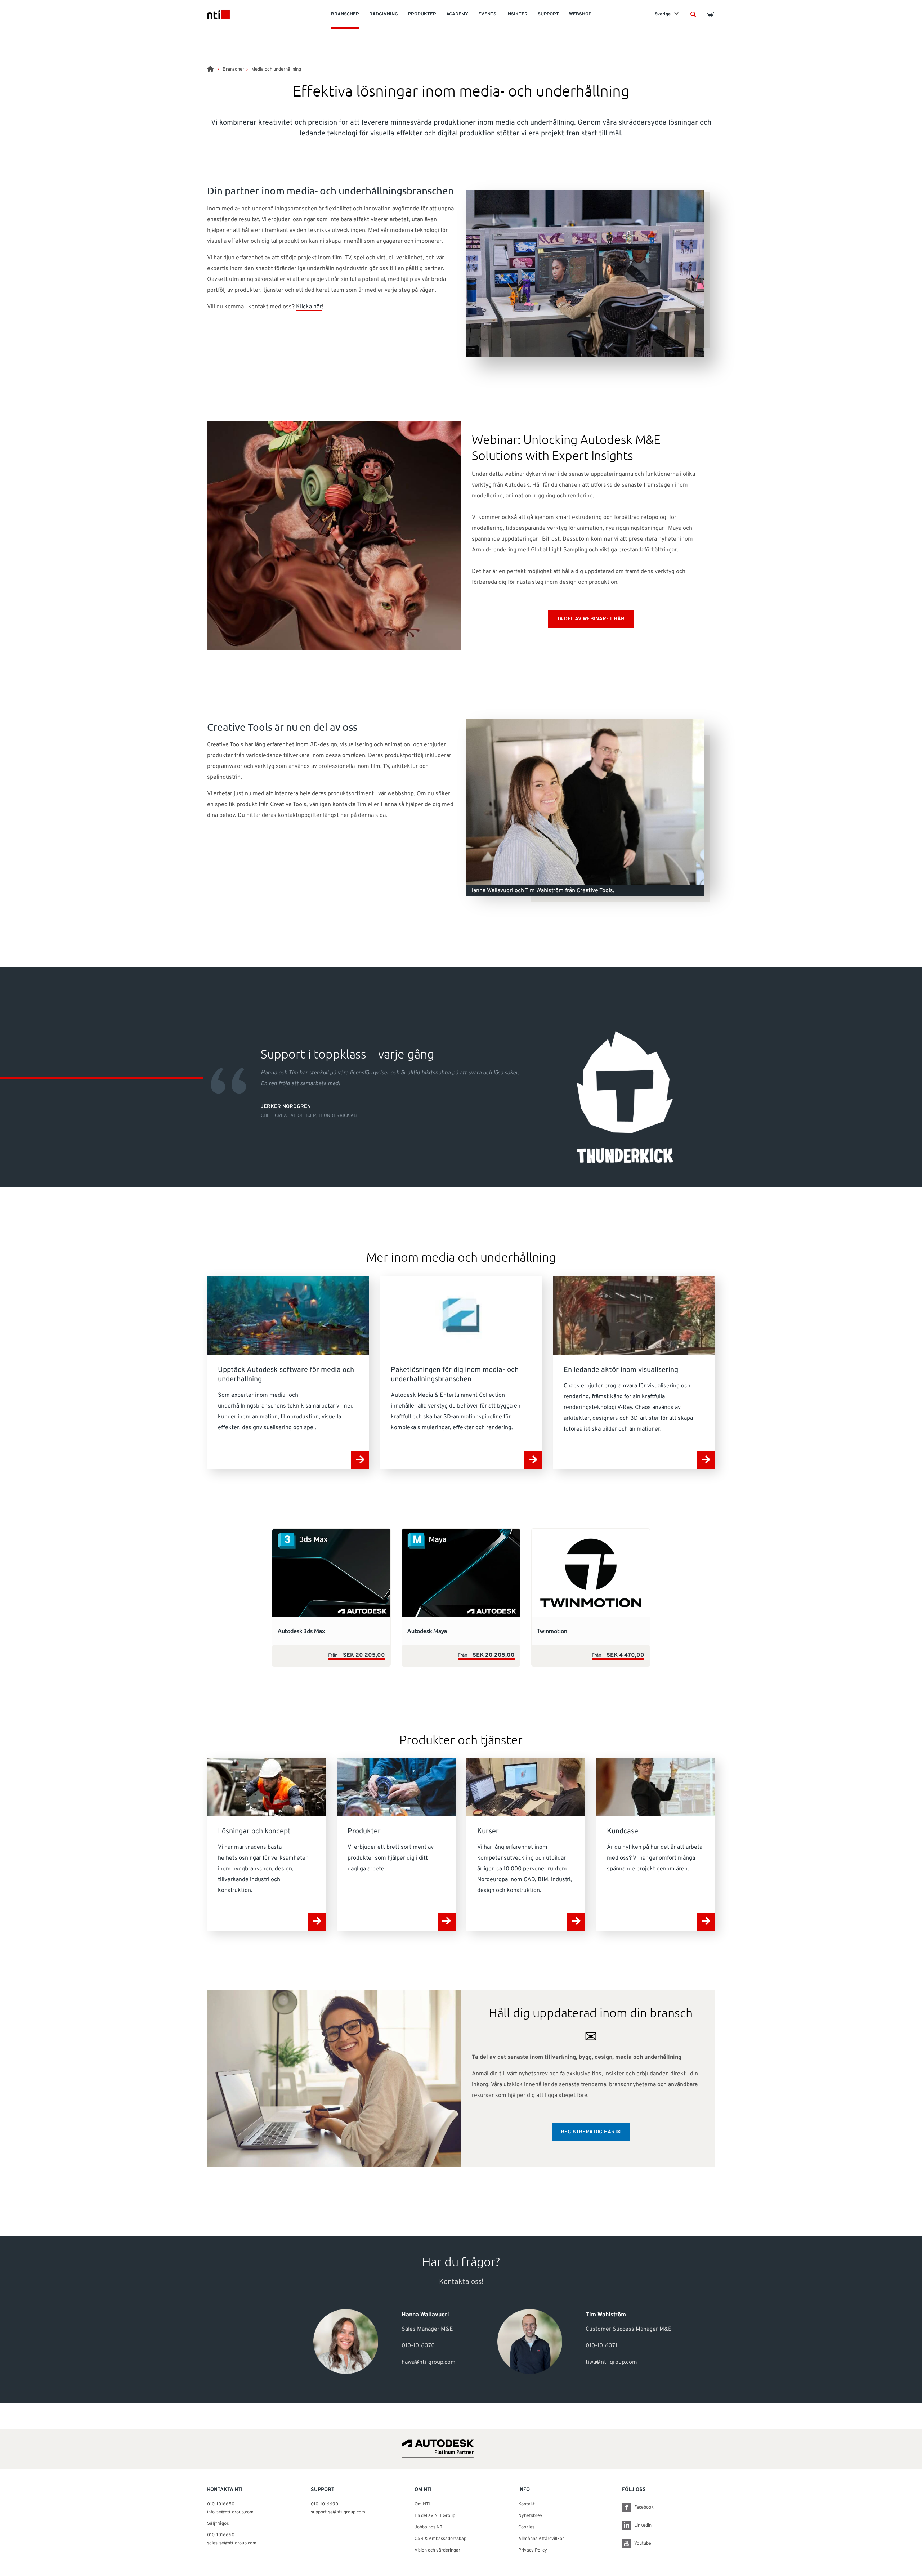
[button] (693, 14)
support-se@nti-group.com (338, 2512)
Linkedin (643, 2526)
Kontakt (527, 2504)
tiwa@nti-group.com (611, 2362)
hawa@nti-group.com (429, 2362)
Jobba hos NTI (429, 2527)
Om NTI (422, 2504)
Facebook (644, 2508)
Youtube (643, 2544)
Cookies (526, 2527)
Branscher (233, 70)
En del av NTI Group (435, 2516)
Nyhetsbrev (530, 2516)
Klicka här (309, 307)
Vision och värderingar (437, 2550)
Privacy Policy (533, 2550)
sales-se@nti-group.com (232, 2543)
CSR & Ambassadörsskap (440, 2539)
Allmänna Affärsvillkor (541, 2539)
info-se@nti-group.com (230, 2512)
